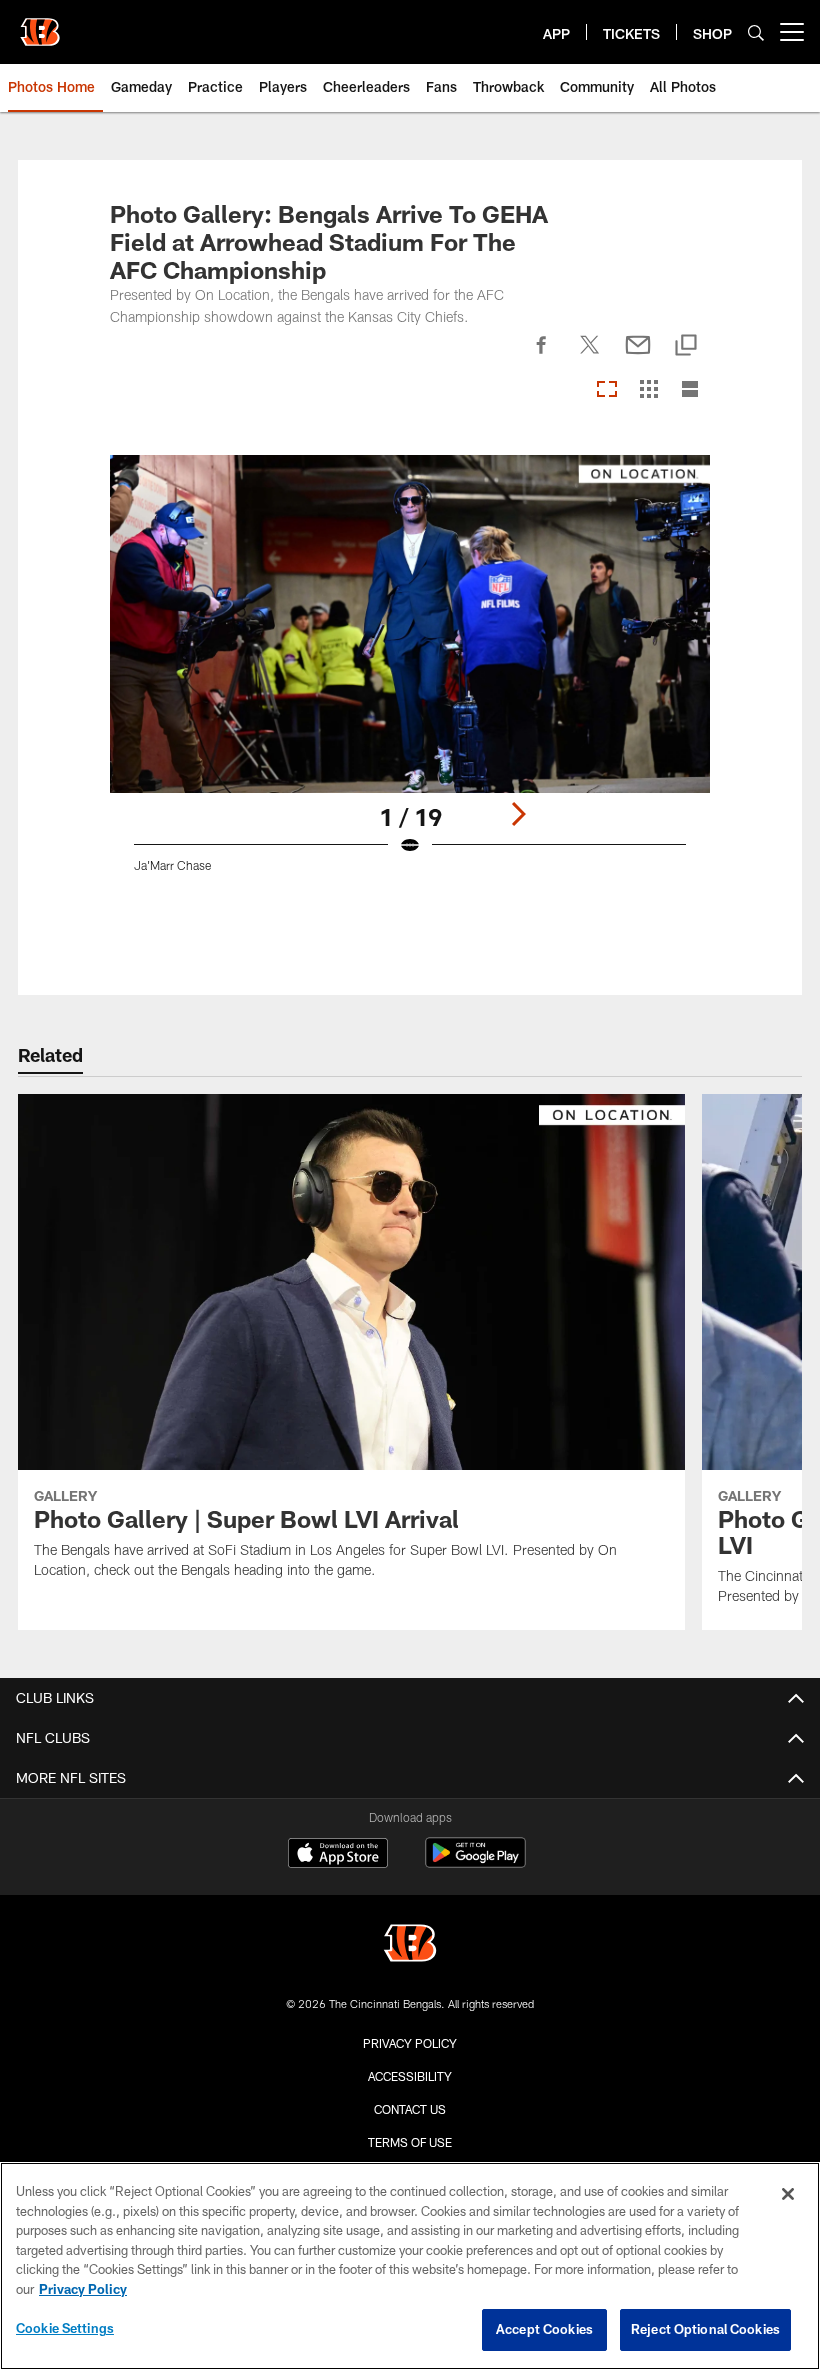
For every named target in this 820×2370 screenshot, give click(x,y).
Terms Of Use (410, 2142)
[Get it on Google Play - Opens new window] (475, 1862)
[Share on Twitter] (590, 356)
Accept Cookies (544, 2329)
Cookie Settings (65, 2328)
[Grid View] (648, 390)
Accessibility (410, 2076)
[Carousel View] (607, 390)
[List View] (690, 390)
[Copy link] (686, 346)
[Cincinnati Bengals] (410, 1945)
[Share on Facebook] (542, 356)
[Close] (788, 2194)
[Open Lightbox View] (410, 676)
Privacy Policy (410, 2043)
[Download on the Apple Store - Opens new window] (338, 1855)
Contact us (410, 2109)
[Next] (518, 814)
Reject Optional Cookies (705, 2329)
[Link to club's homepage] (40, 24)
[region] (410, 2266)
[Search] (756, 32)
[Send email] (638, 356)
